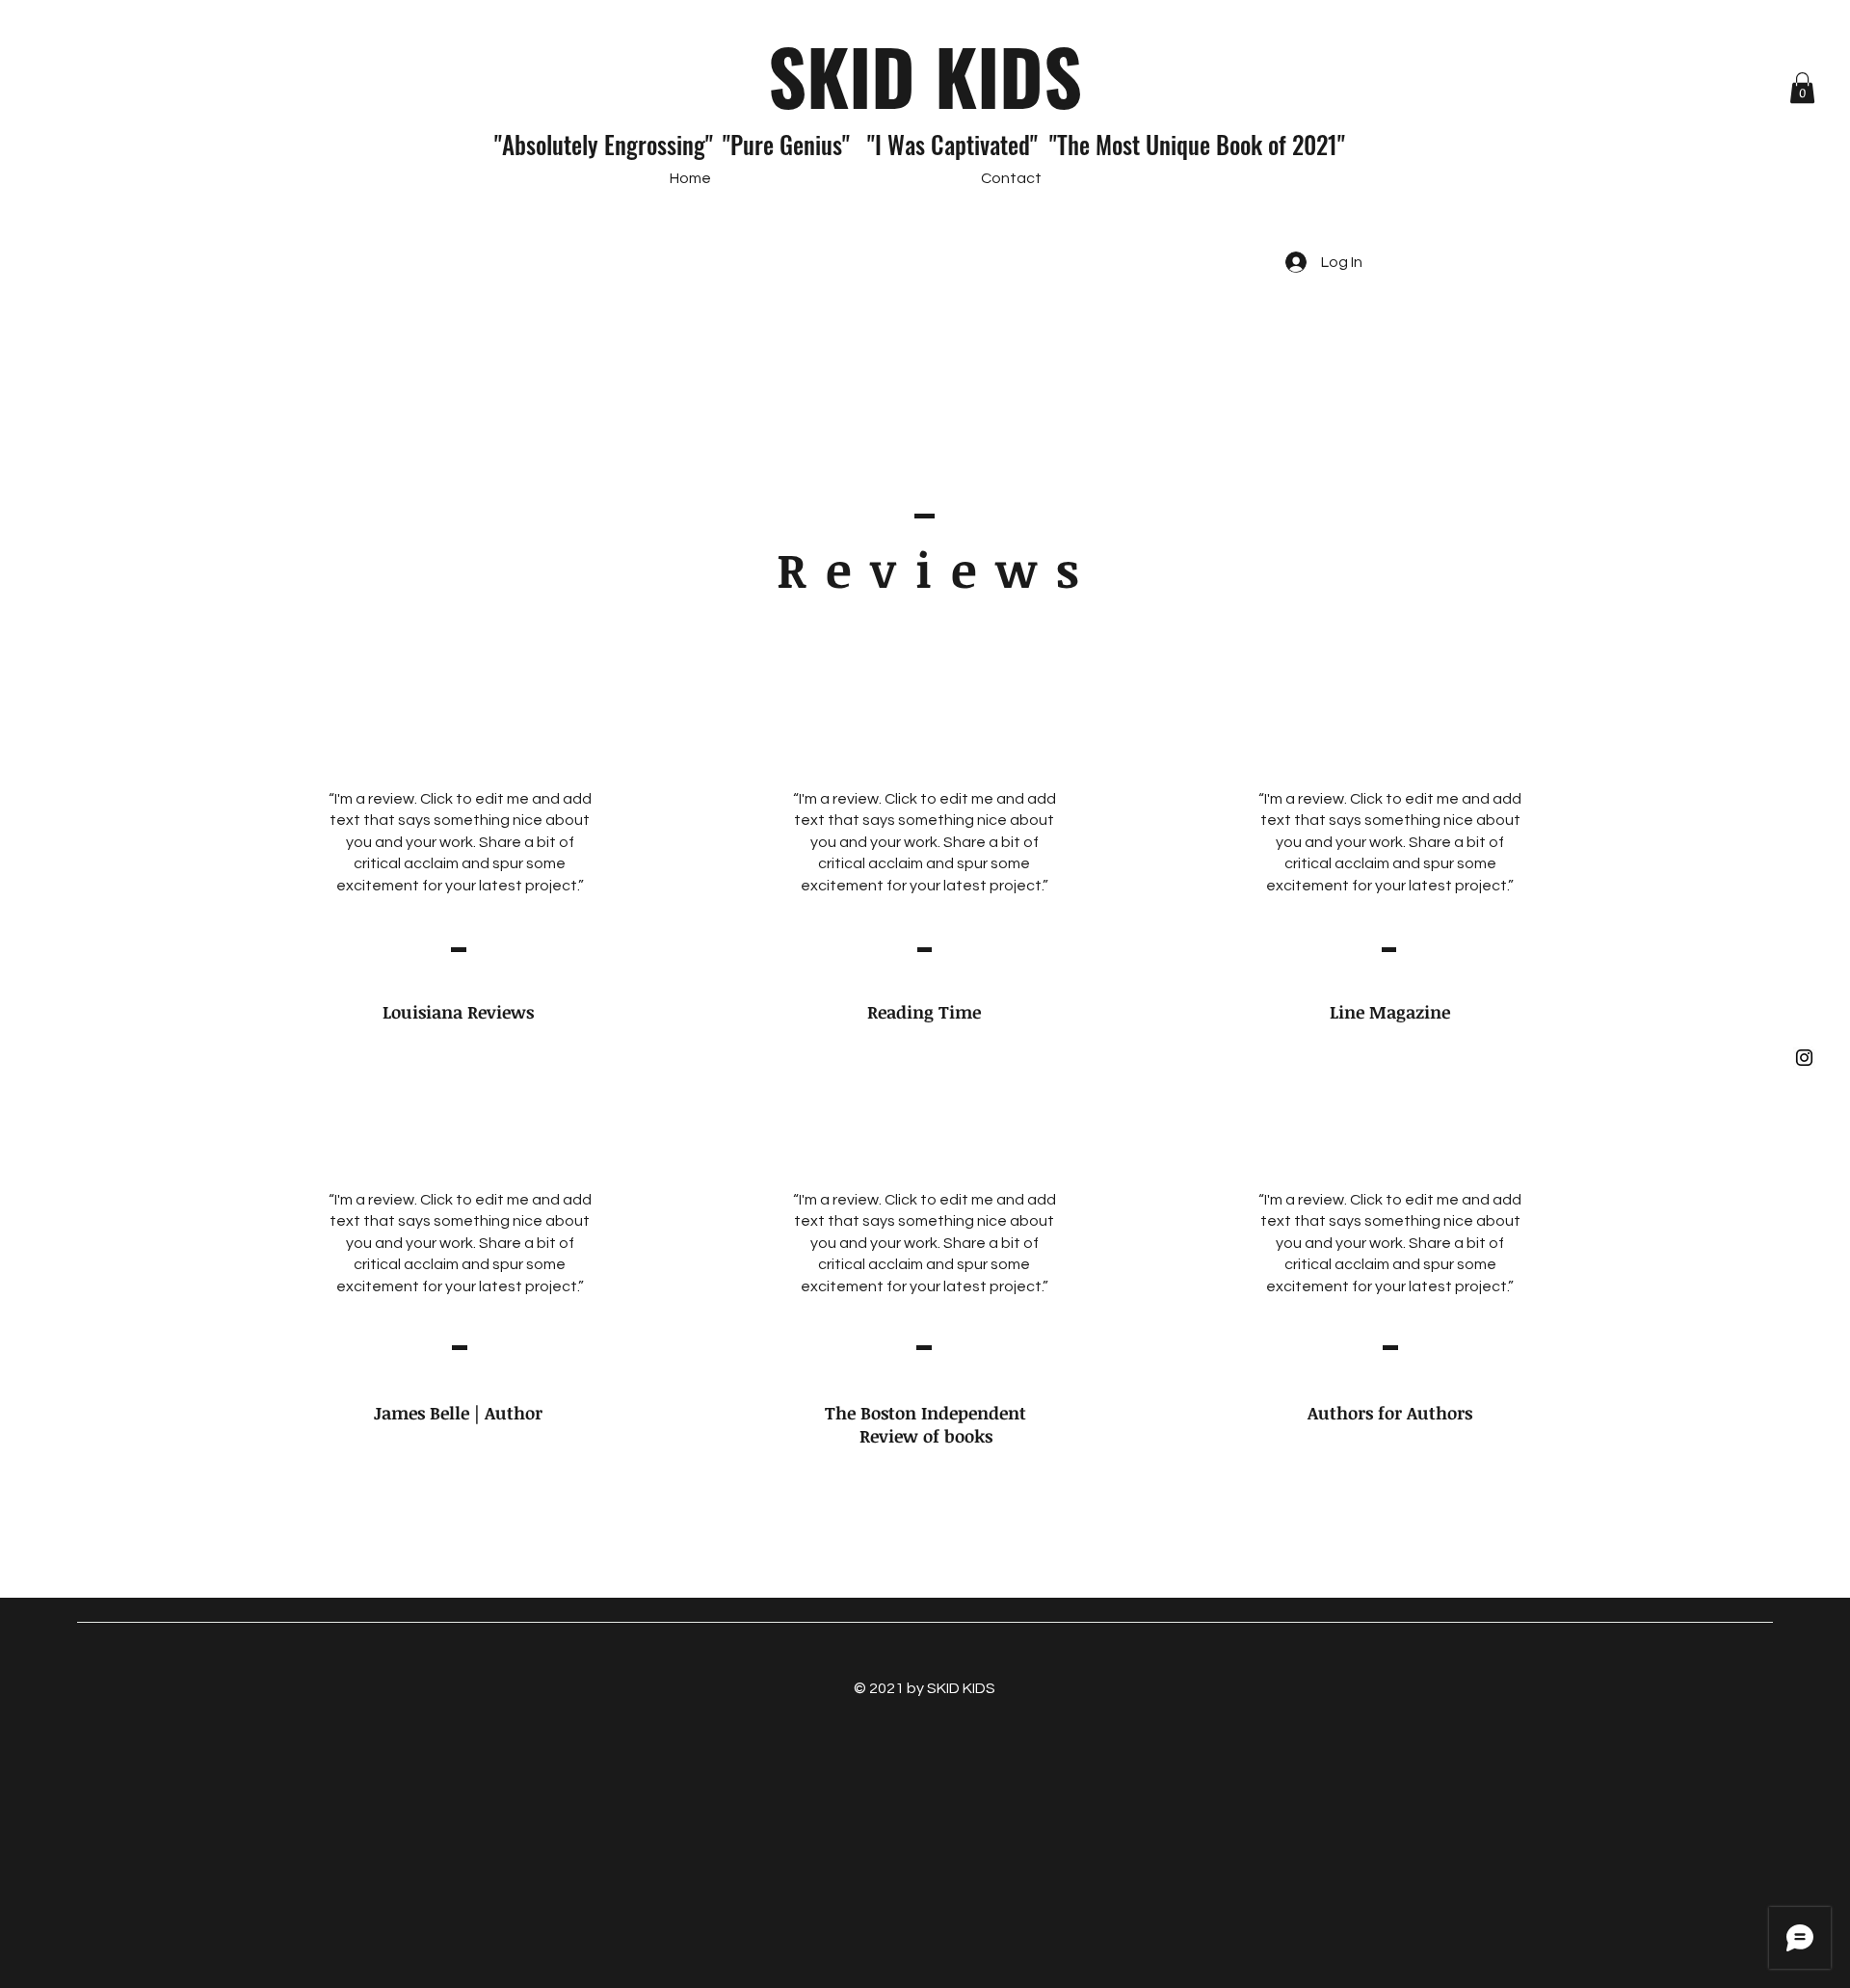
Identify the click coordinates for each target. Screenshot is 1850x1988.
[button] (1802, 88)
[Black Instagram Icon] (1804, 1058)
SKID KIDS (925, 75)
